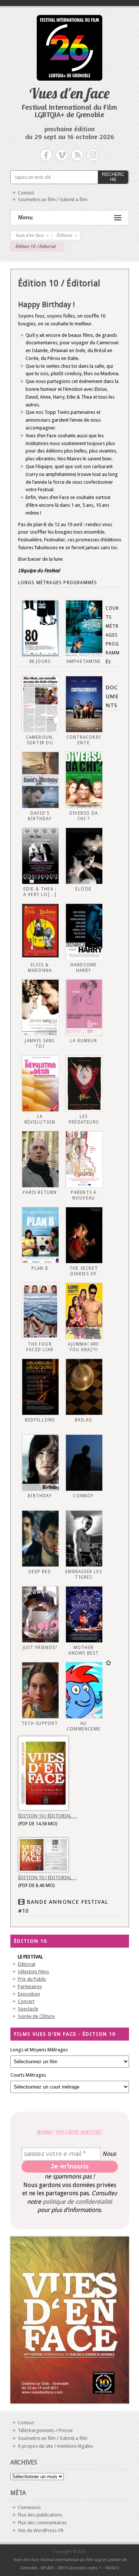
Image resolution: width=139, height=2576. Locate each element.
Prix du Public (32, 1979)
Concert (26, 2001)
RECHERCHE (113, 177)
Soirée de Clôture (36, 2016)
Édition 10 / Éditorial (48, 1816)
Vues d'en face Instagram (93, 155)
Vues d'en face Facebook (46, 155)
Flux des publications (40, 2515)
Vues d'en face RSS (77, 155)
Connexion (29, 2507)
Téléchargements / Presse (45, 2430)
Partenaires (30, 1986)
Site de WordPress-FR (41, 2530)
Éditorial (27, 1964)
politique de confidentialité (77, 2202)
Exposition (29, 1994)
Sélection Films (33, 1972)
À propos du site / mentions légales (55, 2446)
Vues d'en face (69, 93)
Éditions (64, 235)
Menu (25, 217)
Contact (26, 193)
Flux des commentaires (42, 2523)
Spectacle (28, 2009)
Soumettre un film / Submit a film (53, 199)
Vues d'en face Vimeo (62, 155)
